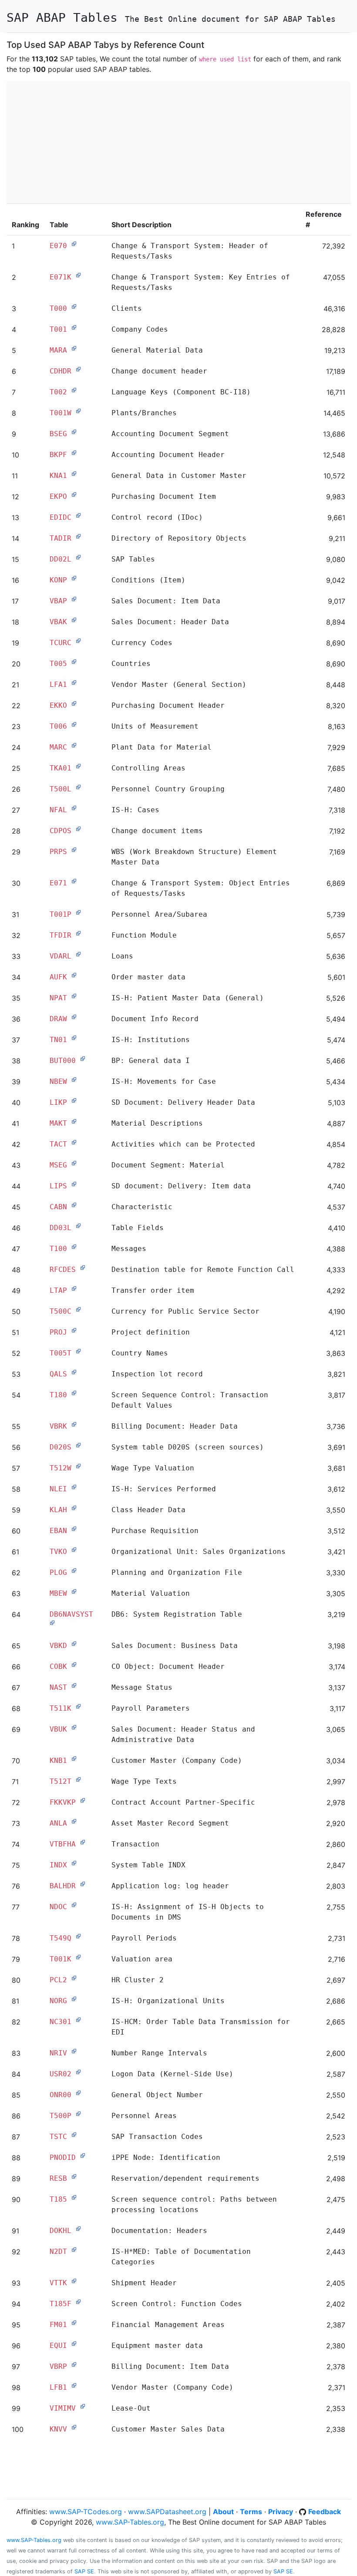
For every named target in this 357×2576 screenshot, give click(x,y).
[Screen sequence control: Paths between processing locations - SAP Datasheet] (74, 2197)
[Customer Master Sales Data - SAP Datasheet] (74, 2427)
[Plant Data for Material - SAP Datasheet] (74, 745)
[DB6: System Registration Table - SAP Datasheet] (52, 1623)
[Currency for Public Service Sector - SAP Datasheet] (78, 1309)
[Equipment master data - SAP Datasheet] (74, 2344)
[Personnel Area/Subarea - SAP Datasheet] (78, 912)
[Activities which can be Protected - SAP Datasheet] (74, 1142)
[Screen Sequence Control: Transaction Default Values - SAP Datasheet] (74, 1393)
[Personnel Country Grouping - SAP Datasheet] (78, 787)
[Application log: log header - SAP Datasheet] (83, 1884)
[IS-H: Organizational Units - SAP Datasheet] (74, 1999)
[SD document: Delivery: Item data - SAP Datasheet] (74, 1184)
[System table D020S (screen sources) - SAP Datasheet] (78, 1445)
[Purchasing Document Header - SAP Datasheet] (74, 703)
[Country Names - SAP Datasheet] (78, 1351)
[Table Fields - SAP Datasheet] (78, 1226)
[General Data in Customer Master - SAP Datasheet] (74, 474)
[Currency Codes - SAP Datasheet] (78, 641)
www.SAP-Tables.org (130, 2522)
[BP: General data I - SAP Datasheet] (83, 1059)
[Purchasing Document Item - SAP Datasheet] (74, 494)
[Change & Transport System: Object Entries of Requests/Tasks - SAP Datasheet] (74, 881)
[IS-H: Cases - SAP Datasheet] (74, 808)
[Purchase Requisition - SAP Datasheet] (74, 1529)
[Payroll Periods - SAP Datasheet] (78, 1936)
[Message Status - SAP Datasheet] (74, 1685)
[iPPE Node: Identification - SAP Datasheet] (83, 2156)
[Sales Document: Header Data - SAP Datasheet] (74, 620)
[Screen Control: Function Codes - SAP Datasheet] (78, 2302)
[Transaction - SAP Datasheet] (83, 1842)
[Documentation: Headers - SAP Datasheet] (78, 2229)
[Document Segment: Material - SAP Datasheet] (74, 1163)
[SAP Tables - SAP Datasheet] (78, 557)
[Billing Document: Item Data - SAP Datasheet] (74, 2364)
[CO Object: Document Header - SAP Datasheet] (74, 1665)
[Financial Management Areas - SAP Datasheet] (74, 2323)
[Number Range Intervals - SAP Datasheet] (74, 2051)
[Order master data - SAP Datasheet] (74, 975)
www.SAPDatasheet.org (167, 2512)
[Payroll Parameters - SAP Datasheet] (78, 1706)
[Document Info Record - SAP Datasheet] (74, 1017)
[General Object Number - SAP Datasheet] (78, 2093)
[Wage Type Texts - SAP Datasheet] (78, 1779)
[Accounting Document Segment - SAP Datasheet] (74, 432)
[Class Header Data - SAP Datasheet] (74, 1508)
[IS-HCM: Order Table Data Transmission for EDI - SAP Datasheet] (78, 2020)
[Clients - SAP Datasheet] (74, 306)
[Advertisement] (178, 142)
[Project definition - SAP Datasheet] (74, 1330)
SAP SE (84, 2571)
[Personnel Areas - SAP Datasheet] (78, 2114)
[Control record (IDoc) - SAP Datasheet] (78, 515)
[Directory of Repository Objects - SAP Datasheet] (78, 536)
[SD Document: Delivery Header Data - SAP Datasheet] (74, 1100)
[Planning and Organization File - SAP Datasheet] (74, 1570)
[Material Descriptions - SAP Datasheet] (74, 1121)
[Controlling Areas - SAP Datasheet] (78, 766)
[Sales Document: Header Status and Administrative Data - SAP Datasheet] (74, 1727)
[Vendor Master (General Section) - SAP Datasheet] (74, 683)
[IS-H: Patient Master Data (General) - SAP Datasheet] (74, 996)
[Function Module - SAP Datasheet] (78, 933)
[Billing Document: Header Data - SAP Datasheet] (74, 1424)
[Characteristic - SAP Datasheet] (74, 1205)
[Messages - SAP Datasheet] (74, 1247)
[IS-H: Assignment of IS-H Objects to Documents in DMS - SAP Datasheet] (74, 1905)
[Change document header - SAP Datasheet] (78, 369)
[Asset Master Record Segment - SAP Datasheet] (74, 1821)
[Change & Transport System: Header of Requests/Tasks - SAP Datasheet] (74, 244)
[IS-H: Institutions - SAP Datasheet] (74, 1038)
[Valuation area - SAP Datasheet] (78, 1957)
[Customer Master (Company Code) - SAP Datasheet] (74, 1759)
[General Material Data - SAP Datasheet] (74, 348)
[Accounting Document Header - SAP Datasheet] (74, 453)
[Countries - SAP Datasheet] (74, 662)
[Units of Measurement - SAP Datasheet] (74, 724)
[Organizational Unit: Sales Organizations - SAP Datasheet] (74, 1550)
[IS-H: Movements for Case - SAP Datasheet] (74, 1079)
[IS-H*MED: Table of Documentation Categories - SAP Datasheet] (74, 2250)
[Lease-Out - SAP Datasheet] (83, 2406)
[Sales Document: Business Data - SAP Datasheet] (74, 1644)
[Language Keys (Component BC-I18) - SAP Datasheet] (74, 390)
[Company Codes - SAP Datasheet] (74, 327)
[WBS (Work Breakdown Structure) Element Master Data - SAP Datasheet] (74, 850)
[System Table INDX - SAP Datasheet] (74, 1863)
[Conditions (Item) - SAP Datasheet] (74, 578)
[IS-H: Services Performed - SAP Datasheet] (74, 1487)
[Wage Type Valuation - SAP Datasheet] (78, 1466)
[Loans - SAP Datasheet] (78, 954)
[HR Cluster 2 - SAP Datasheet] (74, 1978)
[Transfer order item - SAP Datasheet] (74, 1288)
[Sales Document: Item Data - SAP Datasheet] (74, 599)
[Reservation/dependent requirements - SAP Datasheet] (74, 2176)
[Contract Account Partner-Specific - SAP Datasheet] (83, 1800)
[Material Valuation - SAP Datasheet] (74, 1591)
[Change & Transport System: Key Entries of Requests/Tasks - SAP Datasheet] (78, 275)
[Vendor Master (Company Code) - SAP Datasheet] (74, 2385)
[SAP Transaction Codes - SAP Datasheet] (74, 2135)
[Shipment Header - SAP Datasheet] (74, 2281)
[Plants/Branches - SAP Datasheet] (78, 411)
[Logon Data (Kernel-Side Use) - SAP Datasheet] (78, 2072)
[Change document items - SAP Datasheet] (78, 829)
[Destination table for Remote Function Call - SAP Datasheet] (83, 1268)
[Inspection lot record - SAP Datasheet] (74, 1372)
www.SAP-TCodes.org (86, 2512)
